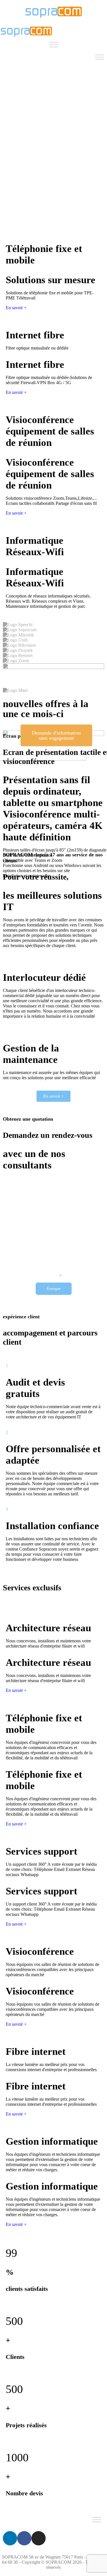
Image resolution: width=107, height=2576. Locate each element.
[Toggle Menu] (54, 44)
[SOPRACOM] (54, 16)
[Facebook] (24, 2538)
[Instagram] (39, 2538)
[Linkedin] (10, 2538)
